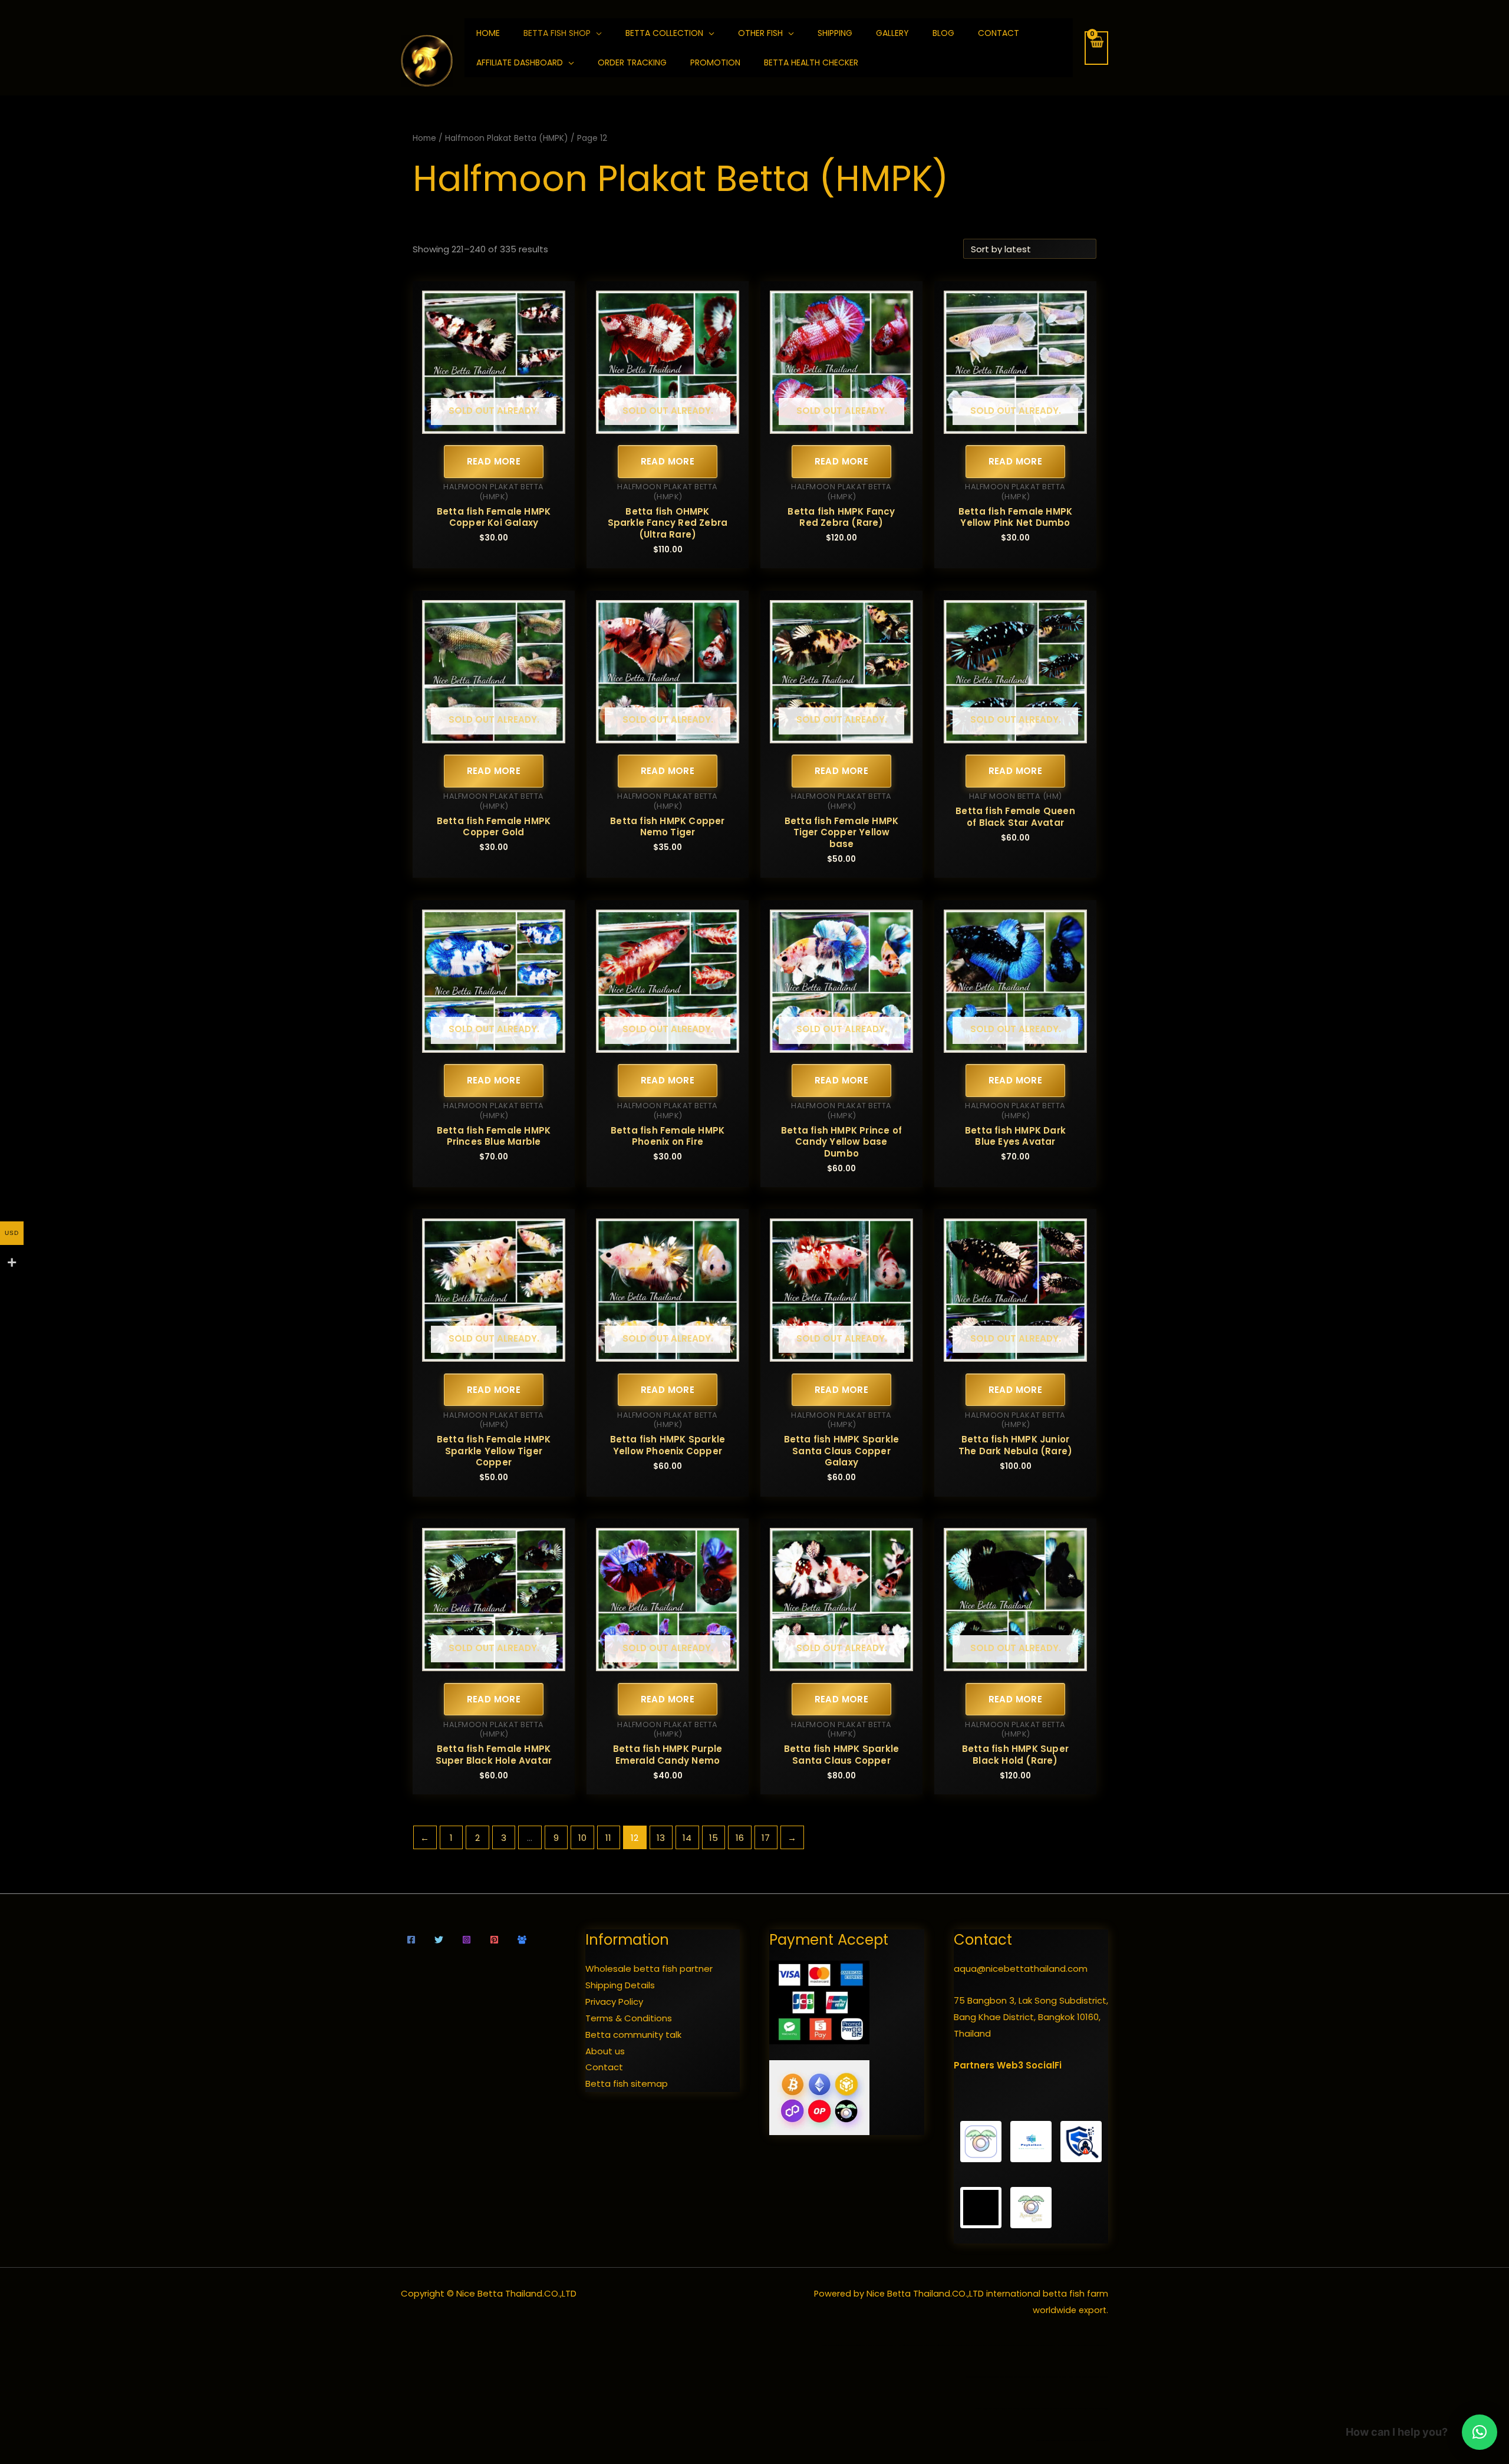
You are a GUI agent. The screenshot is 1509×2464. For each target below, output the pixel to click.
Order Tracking (632, 62)
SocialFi (1044, 2065)
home (488, 33)
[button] (1480, 2432)
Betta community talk (633, 2035)
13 (661, 1838)
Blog (943, 33)
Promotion (715, 62)
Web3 (1010, 2065)
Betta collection (664, 33)
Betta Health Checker (811, 62)
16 (740, 1838)
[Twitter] (439, 1940)
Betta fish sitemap (627, 2083)
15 (714, 1838)
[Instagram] (467, 1940)
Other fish (760, 33)
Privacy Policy (614, 2002)
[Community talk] (522, 1940)
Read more (494, 461)
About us (605, 2051)
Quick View (494, 424)
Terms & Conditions (629, 2018)
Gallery (892, 33)
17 (766, 1838)
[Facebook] (411, 1940)
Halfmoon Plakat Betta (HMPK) (507, 138)
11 (608, 1838)
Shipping (835, 33)
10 (582, 1838)
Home (424, 138)
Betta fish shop (557, 33)
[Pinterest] (494, 1940)
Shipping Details (620, 1985)
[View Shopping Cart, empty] (1096, 48)
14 (687, 1838)
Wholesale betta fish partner (649, 1969)
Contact (999, 33)
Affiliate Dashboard (520, 62)
